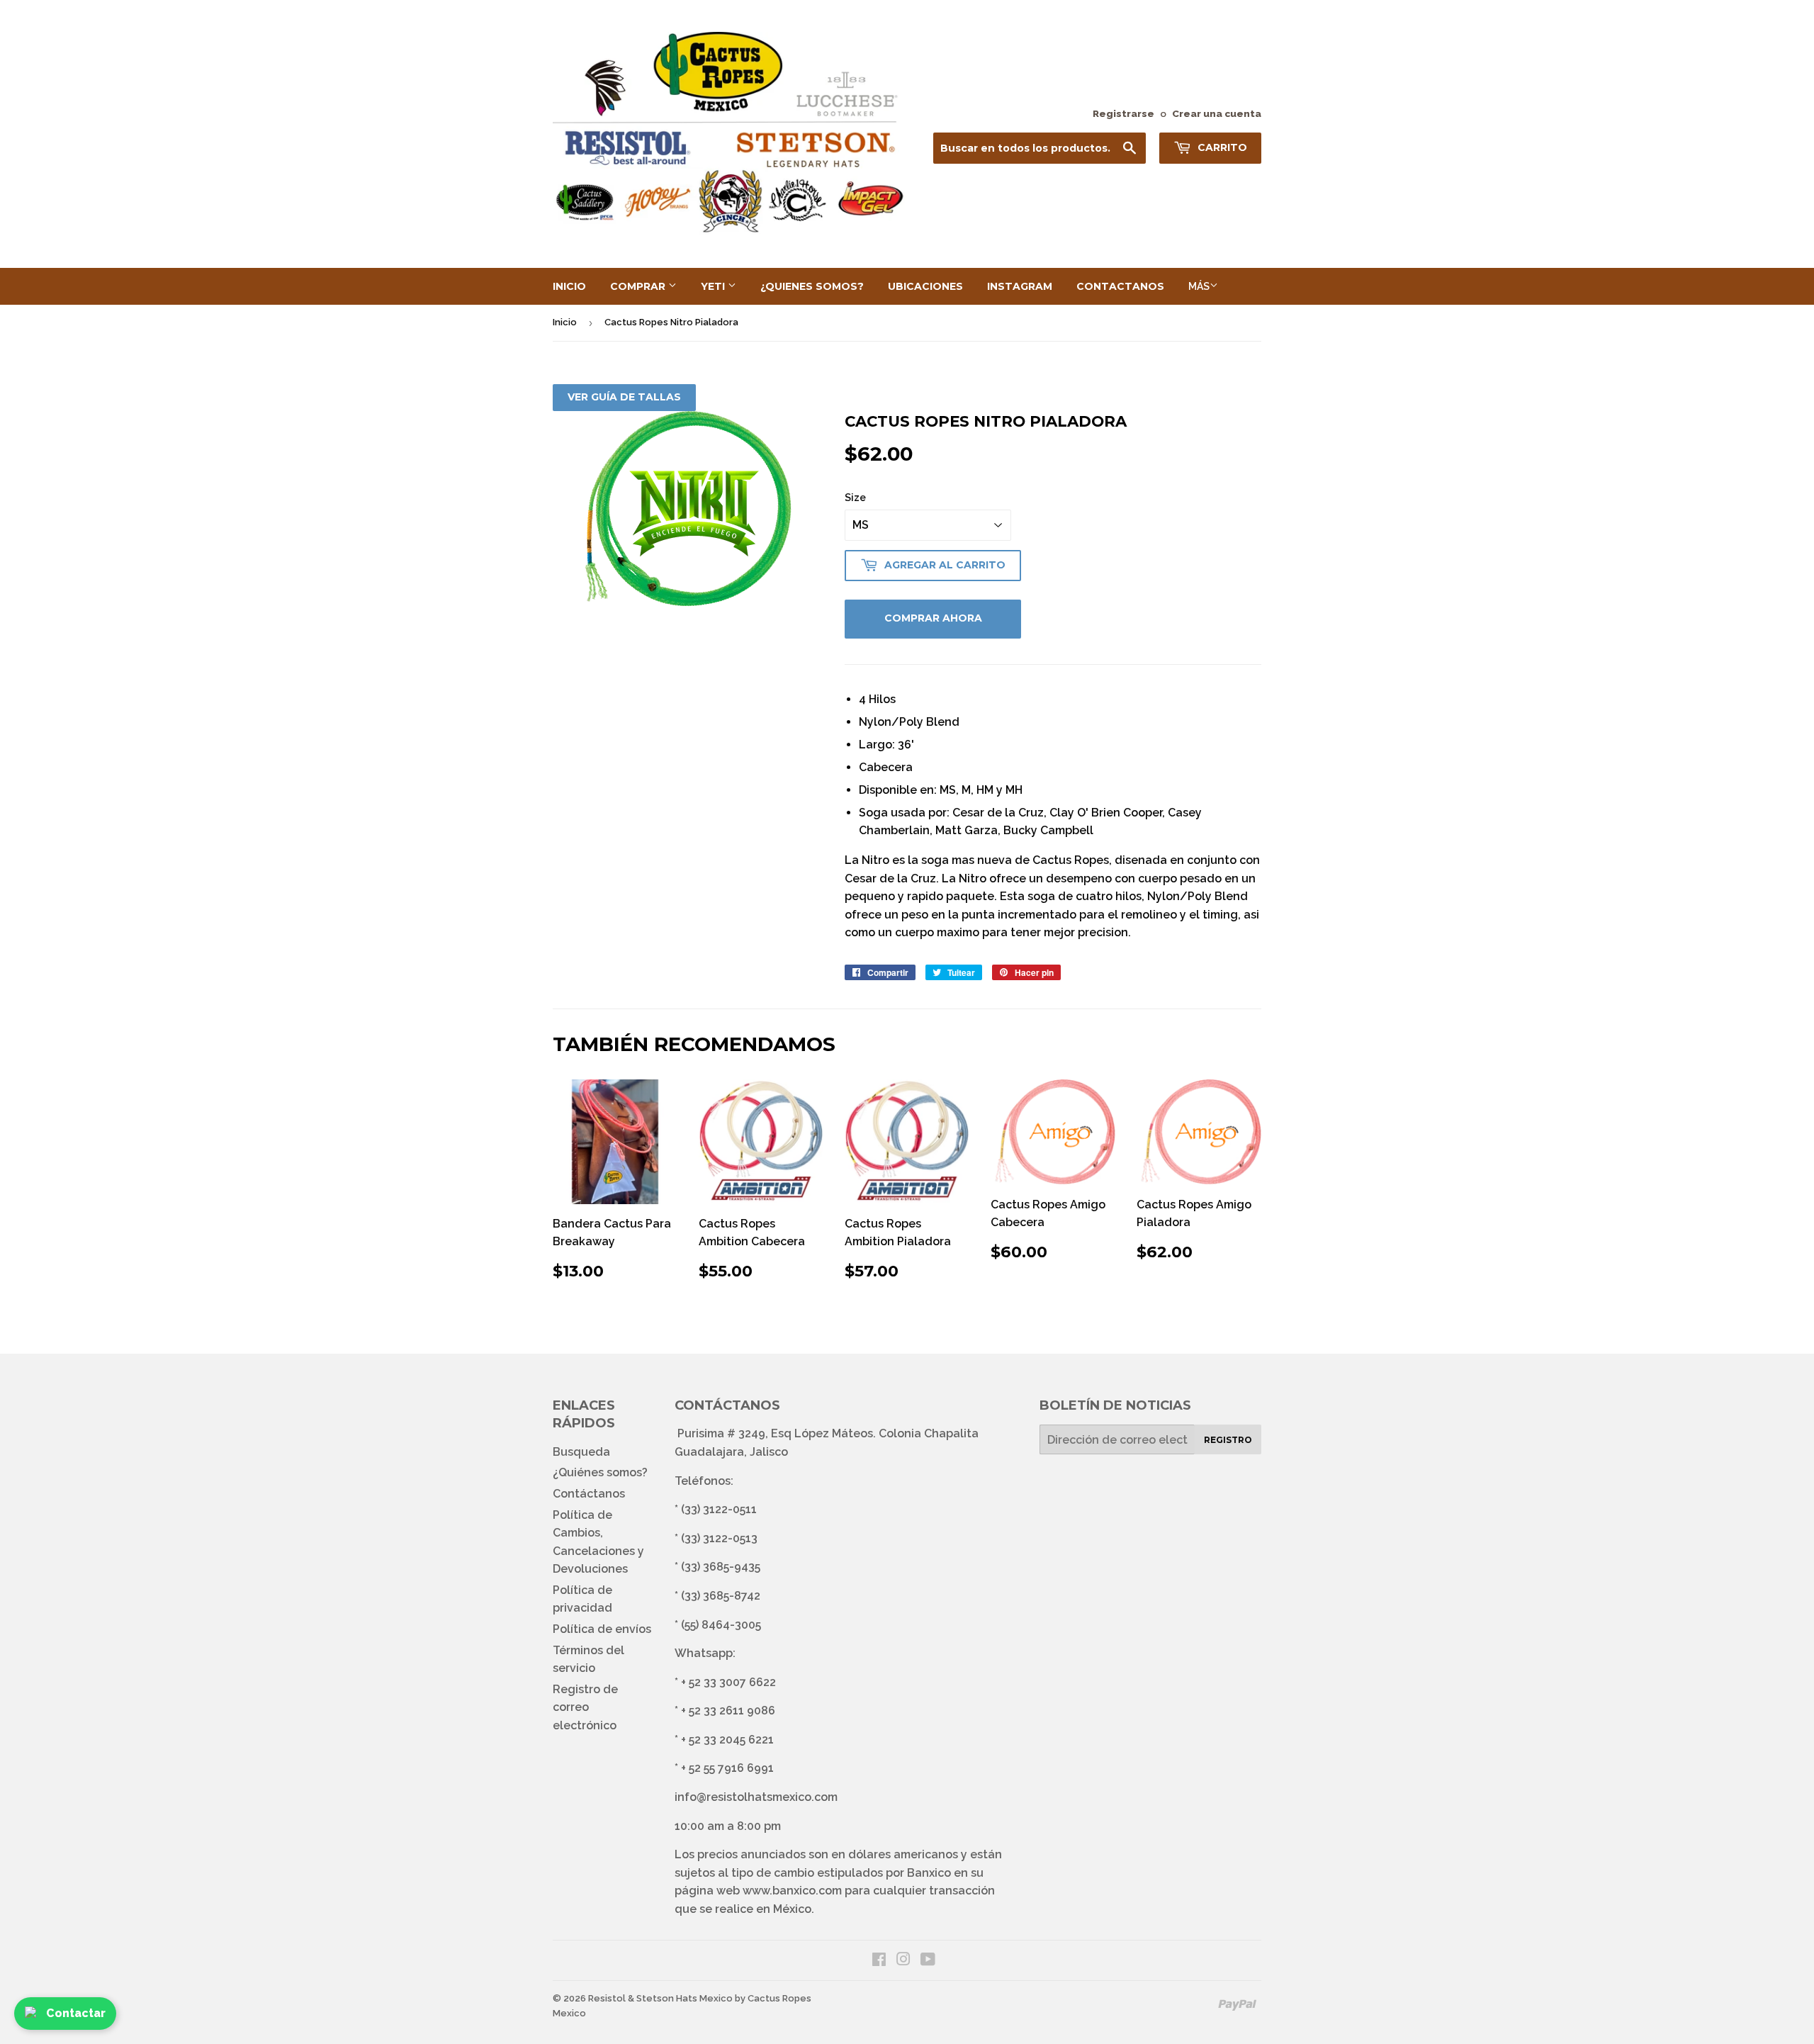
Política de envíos (602, 1629)
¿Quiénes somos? (600, 1472)
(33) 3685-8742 (721, 1596)
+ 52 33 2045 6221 (727, 1740)
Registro (1228, 1440)
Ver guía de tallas (624, 397)
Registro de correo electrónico (585, 1707)
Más (1199, 286)
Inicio (569, 286)
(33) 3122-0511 (719, 1509)
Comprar (639, 286)
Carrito (1221, 147)
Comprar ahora (933, 618)
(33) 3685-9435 (721, 1567)
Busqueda (581, 1452)
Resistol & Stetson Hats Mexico (660, 1998)
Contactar (76, 2013)
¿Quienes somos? (812, 286)
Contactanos (1120, 286)
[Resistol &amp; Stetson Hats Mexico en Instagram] (903, 1961)
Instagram (1020, 286)
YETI (714, 286)
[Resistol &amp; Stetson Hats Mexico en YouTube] (928, 1961)
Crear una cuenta (1217, 113)
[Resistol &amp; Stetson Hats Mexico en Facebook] (879, 1961)
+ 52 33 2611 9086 (728, 1711)
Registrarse (1123, 113)
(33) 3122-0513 (719, 1538)
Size (855, 498)
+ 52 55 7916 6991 (727, 1768)
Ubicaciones (925, 286)
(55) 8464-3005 (721, 1625)
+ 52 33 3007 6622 (728, 1682)
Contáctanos (589, 1494)
